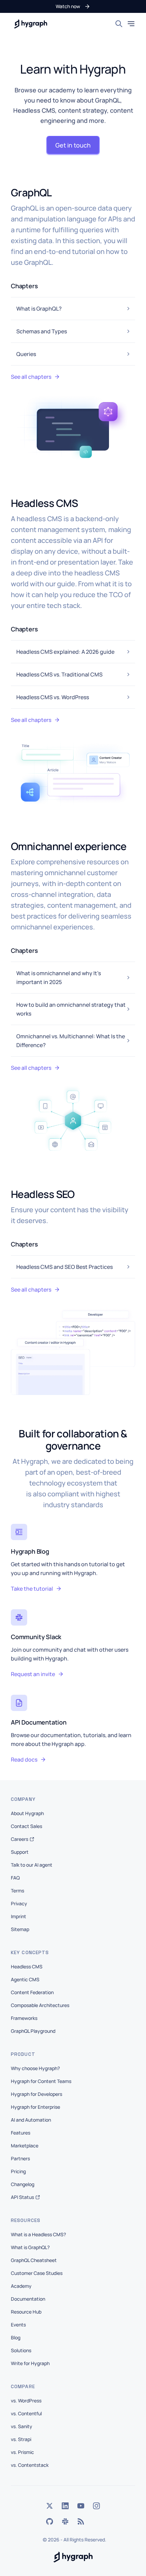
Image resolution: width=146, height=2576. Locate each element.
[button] (73, 6)
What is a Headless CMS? (38, 2234)
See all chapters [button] (31, 377)
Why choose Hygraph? (35, 2068)
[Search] (119, 24)
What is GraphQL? (30, 2247)
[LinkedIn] (65, 2506)
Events (18, 2325)
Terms (17, 1891)
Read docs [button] (24, 1759)
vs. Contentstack (30, 2465)
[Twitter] (50, 2506)
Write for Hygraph (30, 2363)
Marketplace (25, 2146)
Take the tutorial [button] (32, 1589)
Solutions (21, 2350)
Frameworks (24, 2018)
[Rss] (81, 2521)
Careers (20, 1839)
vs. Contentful (26, 2413)
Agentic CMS (25, 1979)
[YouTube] (81, 2506)
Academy (21, 2286)
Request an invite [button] (33, 1674)
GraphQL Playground (33, 2031)
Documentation (28, 2299)
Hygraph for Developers (36, 2094)
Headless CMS (27, 1967)
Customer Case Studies (37, 2273)
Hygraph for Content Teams (41, 2081)
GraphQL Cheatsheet (34, 2260)
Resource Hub (26, 2312)
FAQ (15, 1878)
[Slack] (65, 2521)
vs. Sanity (22, 2426)
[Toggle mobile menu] (131, 24)
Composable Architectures (40, 2005)
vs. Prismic (22, 2452)
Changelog (23, 2184)
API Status (22, 2197)
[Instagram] (96, 2506)
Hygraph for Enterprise (35, 2107)
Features (21, 2133)
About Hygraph (27, 1813)
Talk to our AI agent (32, 1865)
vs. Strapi (21, 2439)
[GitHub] (50, 2521)
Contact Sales (26, 1826)
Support (20, 1852)
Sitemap (20, 1929)
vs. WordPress (26, 2401)
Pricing (18, 2171)
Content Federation (32, 1992)
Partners (20, 2158)
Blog (16, 2337)
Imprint (19, 1916)
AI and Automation (31, 2120)
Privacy (19, 1903)
